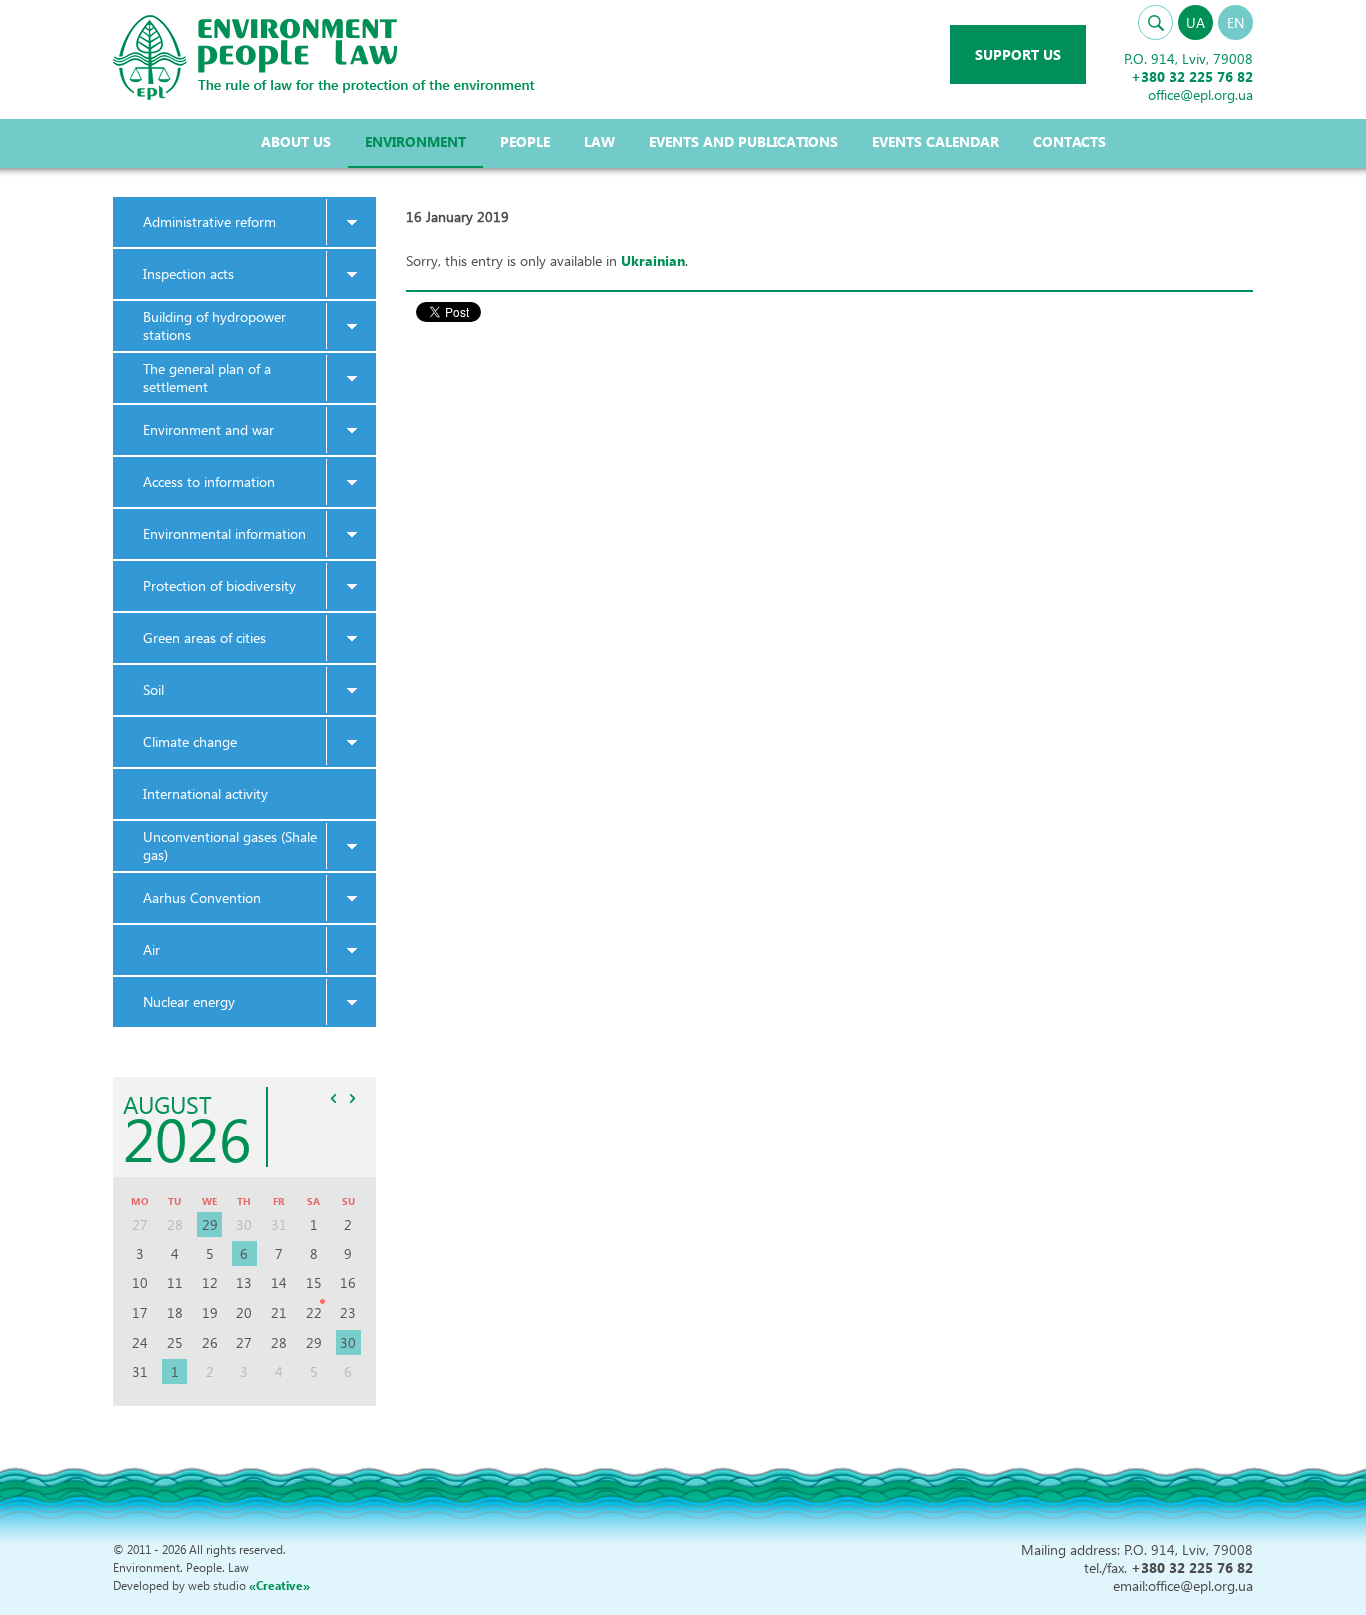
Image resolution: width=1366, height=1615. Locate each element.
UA (1195, 22)
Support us (1018, 54)
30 (348, 1342)
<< (334, 1098)
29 (210, 1224)
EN (1235, 22)
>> (353, 1098)
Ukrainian (653, 260)
